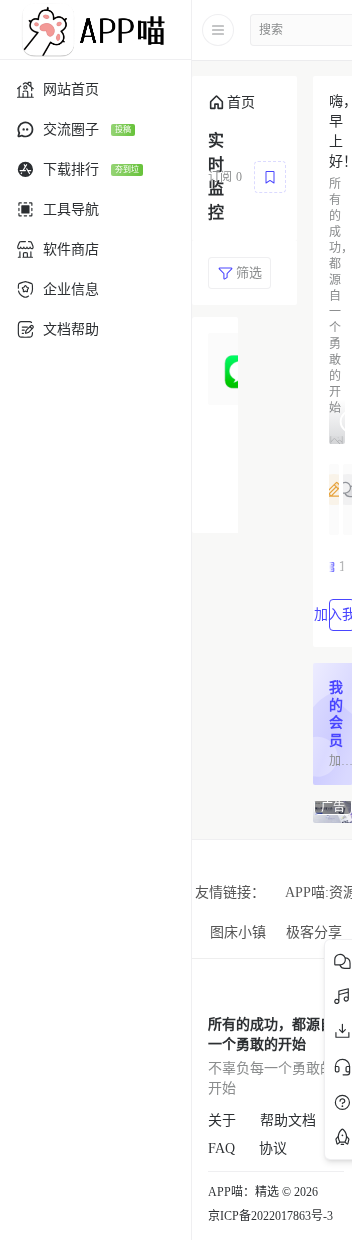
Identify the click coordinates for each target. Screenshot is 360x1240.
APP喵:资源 (321, 892)
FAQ (221, 1148)
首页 (241, 102)
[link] (231, 102)
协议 (273, 1148)
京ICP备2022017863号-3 (270, 1216)
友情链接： (230, 892)
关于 (222, 1120)
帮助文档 (288, 1120)
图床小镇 (238, 932)
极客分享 (314, 932)
